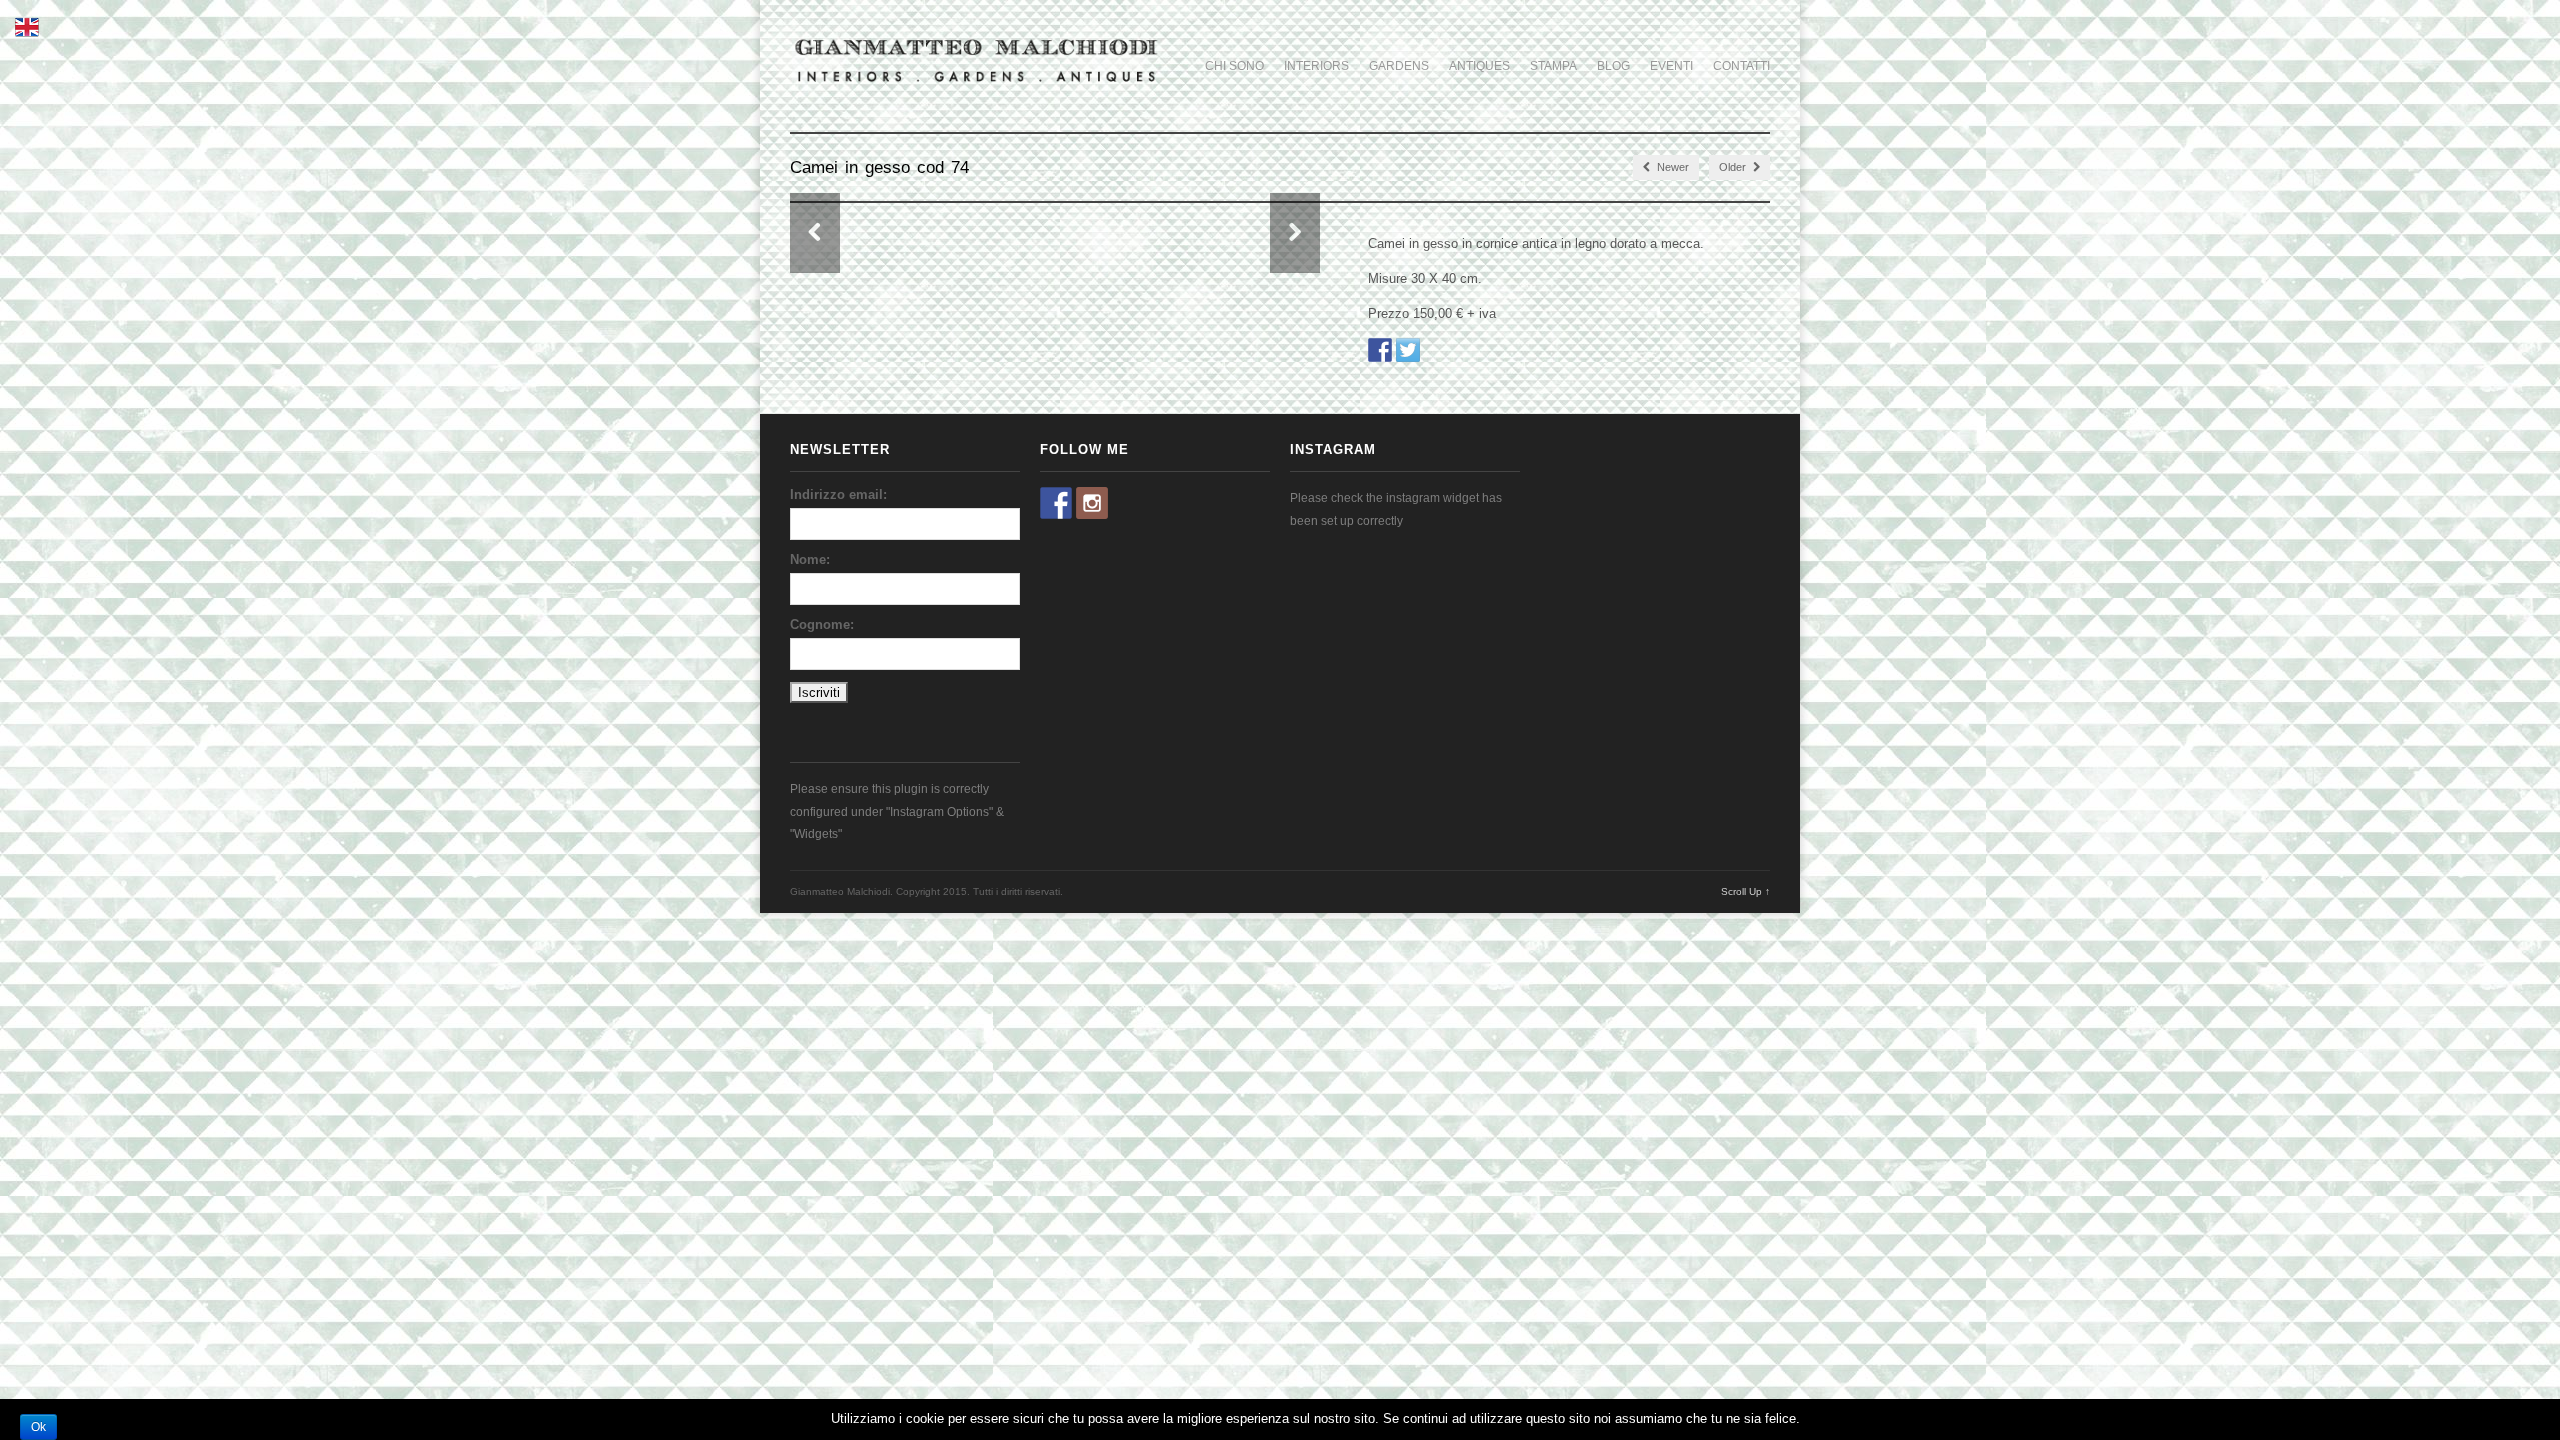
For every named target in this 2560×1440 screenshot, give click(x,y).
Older (1734, 167)
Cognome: (822, 624)
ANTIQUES (1479, 66)
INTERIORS (1316, 66)
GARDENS (1399, 66)
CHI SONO (1234, 66)
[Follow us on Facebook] (1056, 503)
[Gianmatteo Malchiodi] (976, 84)
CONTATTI (1741, 66)
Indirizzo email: (838, 494)
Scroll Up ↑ (1745, 891)
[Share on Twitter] (1408, 350)
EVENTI (1671, 66)
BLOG (1613, 66)
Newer (1671, 167)
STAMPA (1553, 66)
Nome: (810, 559)
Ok (38, 1427)
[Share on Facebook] (1380, 350)
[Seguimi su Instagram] (1092, 503)
